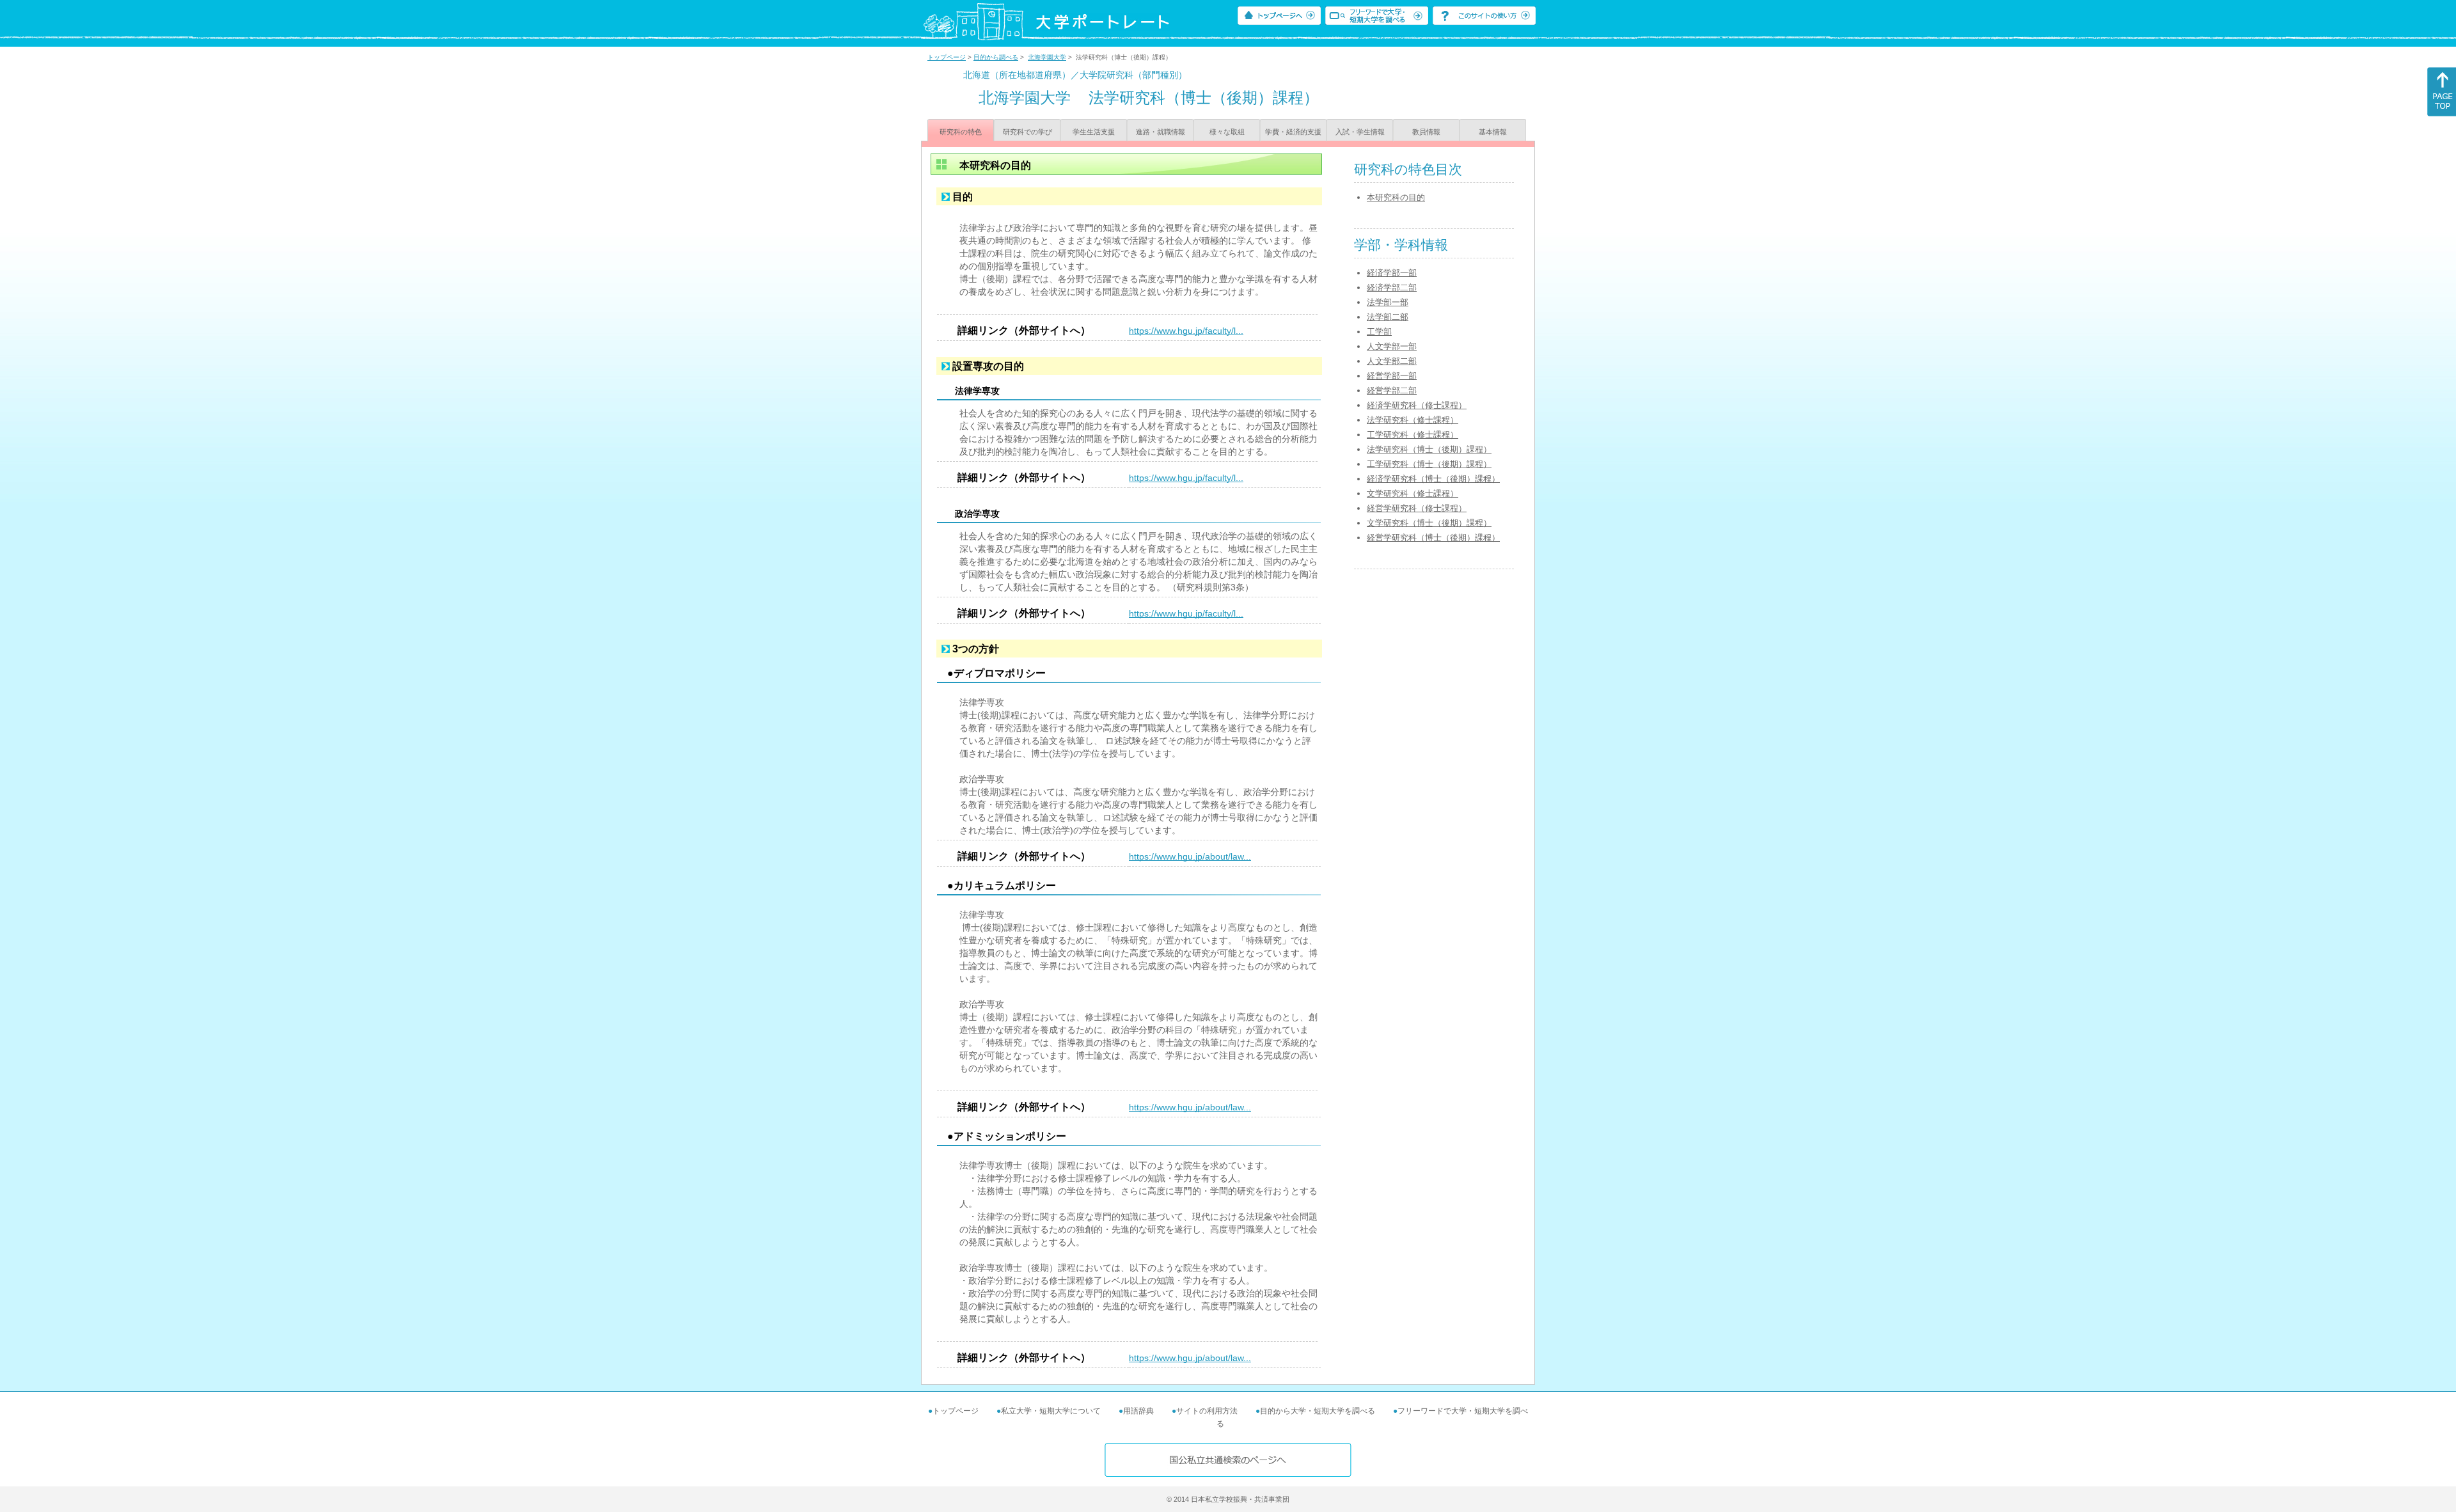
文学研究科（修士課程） (1413, 493)
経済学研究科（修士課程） (1417, 405)
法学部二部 (1388, 317)
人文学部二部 (1392, 361)
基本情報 (1493, 132)
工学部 (1379, 332)
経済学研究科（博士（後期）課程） (1433, 479)
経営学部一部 (1392, 376)
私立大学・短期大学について (1051, 1411)
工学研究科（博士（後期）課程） (1429, 464)
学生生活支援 (1094, 132)
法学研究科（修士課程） (1413, 420)
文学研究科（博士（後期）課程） (1429, 523)
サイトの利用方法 (1207, 1411)
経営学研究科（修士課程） (1417, 508)
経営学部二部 (1392, 390)
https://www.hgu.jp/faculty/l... (1186, 331)
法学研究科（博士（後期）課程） (1429, 449)
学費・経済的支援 (1293, 132)
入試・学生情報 (1360, 132)
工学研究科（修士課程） (1413, 435)
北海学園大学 (1047, 57)
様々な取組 (1227, 132)
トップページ (947, 57)
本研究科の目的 (1396, 197)
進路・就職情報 (1161, 132)
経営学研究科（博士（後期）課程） (1433, 538)
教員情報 (1426, 132)
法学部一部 (1388, 302)
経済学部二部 (1392, 287)
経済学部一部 (1392, 273)
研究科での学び (1027, 132)
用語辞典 (1138, 1411)
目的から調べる (996, 57)
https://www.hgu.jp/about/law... (1190, 856)
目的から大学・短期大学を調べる (1318, 1411)
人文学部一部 (1392, 346)
